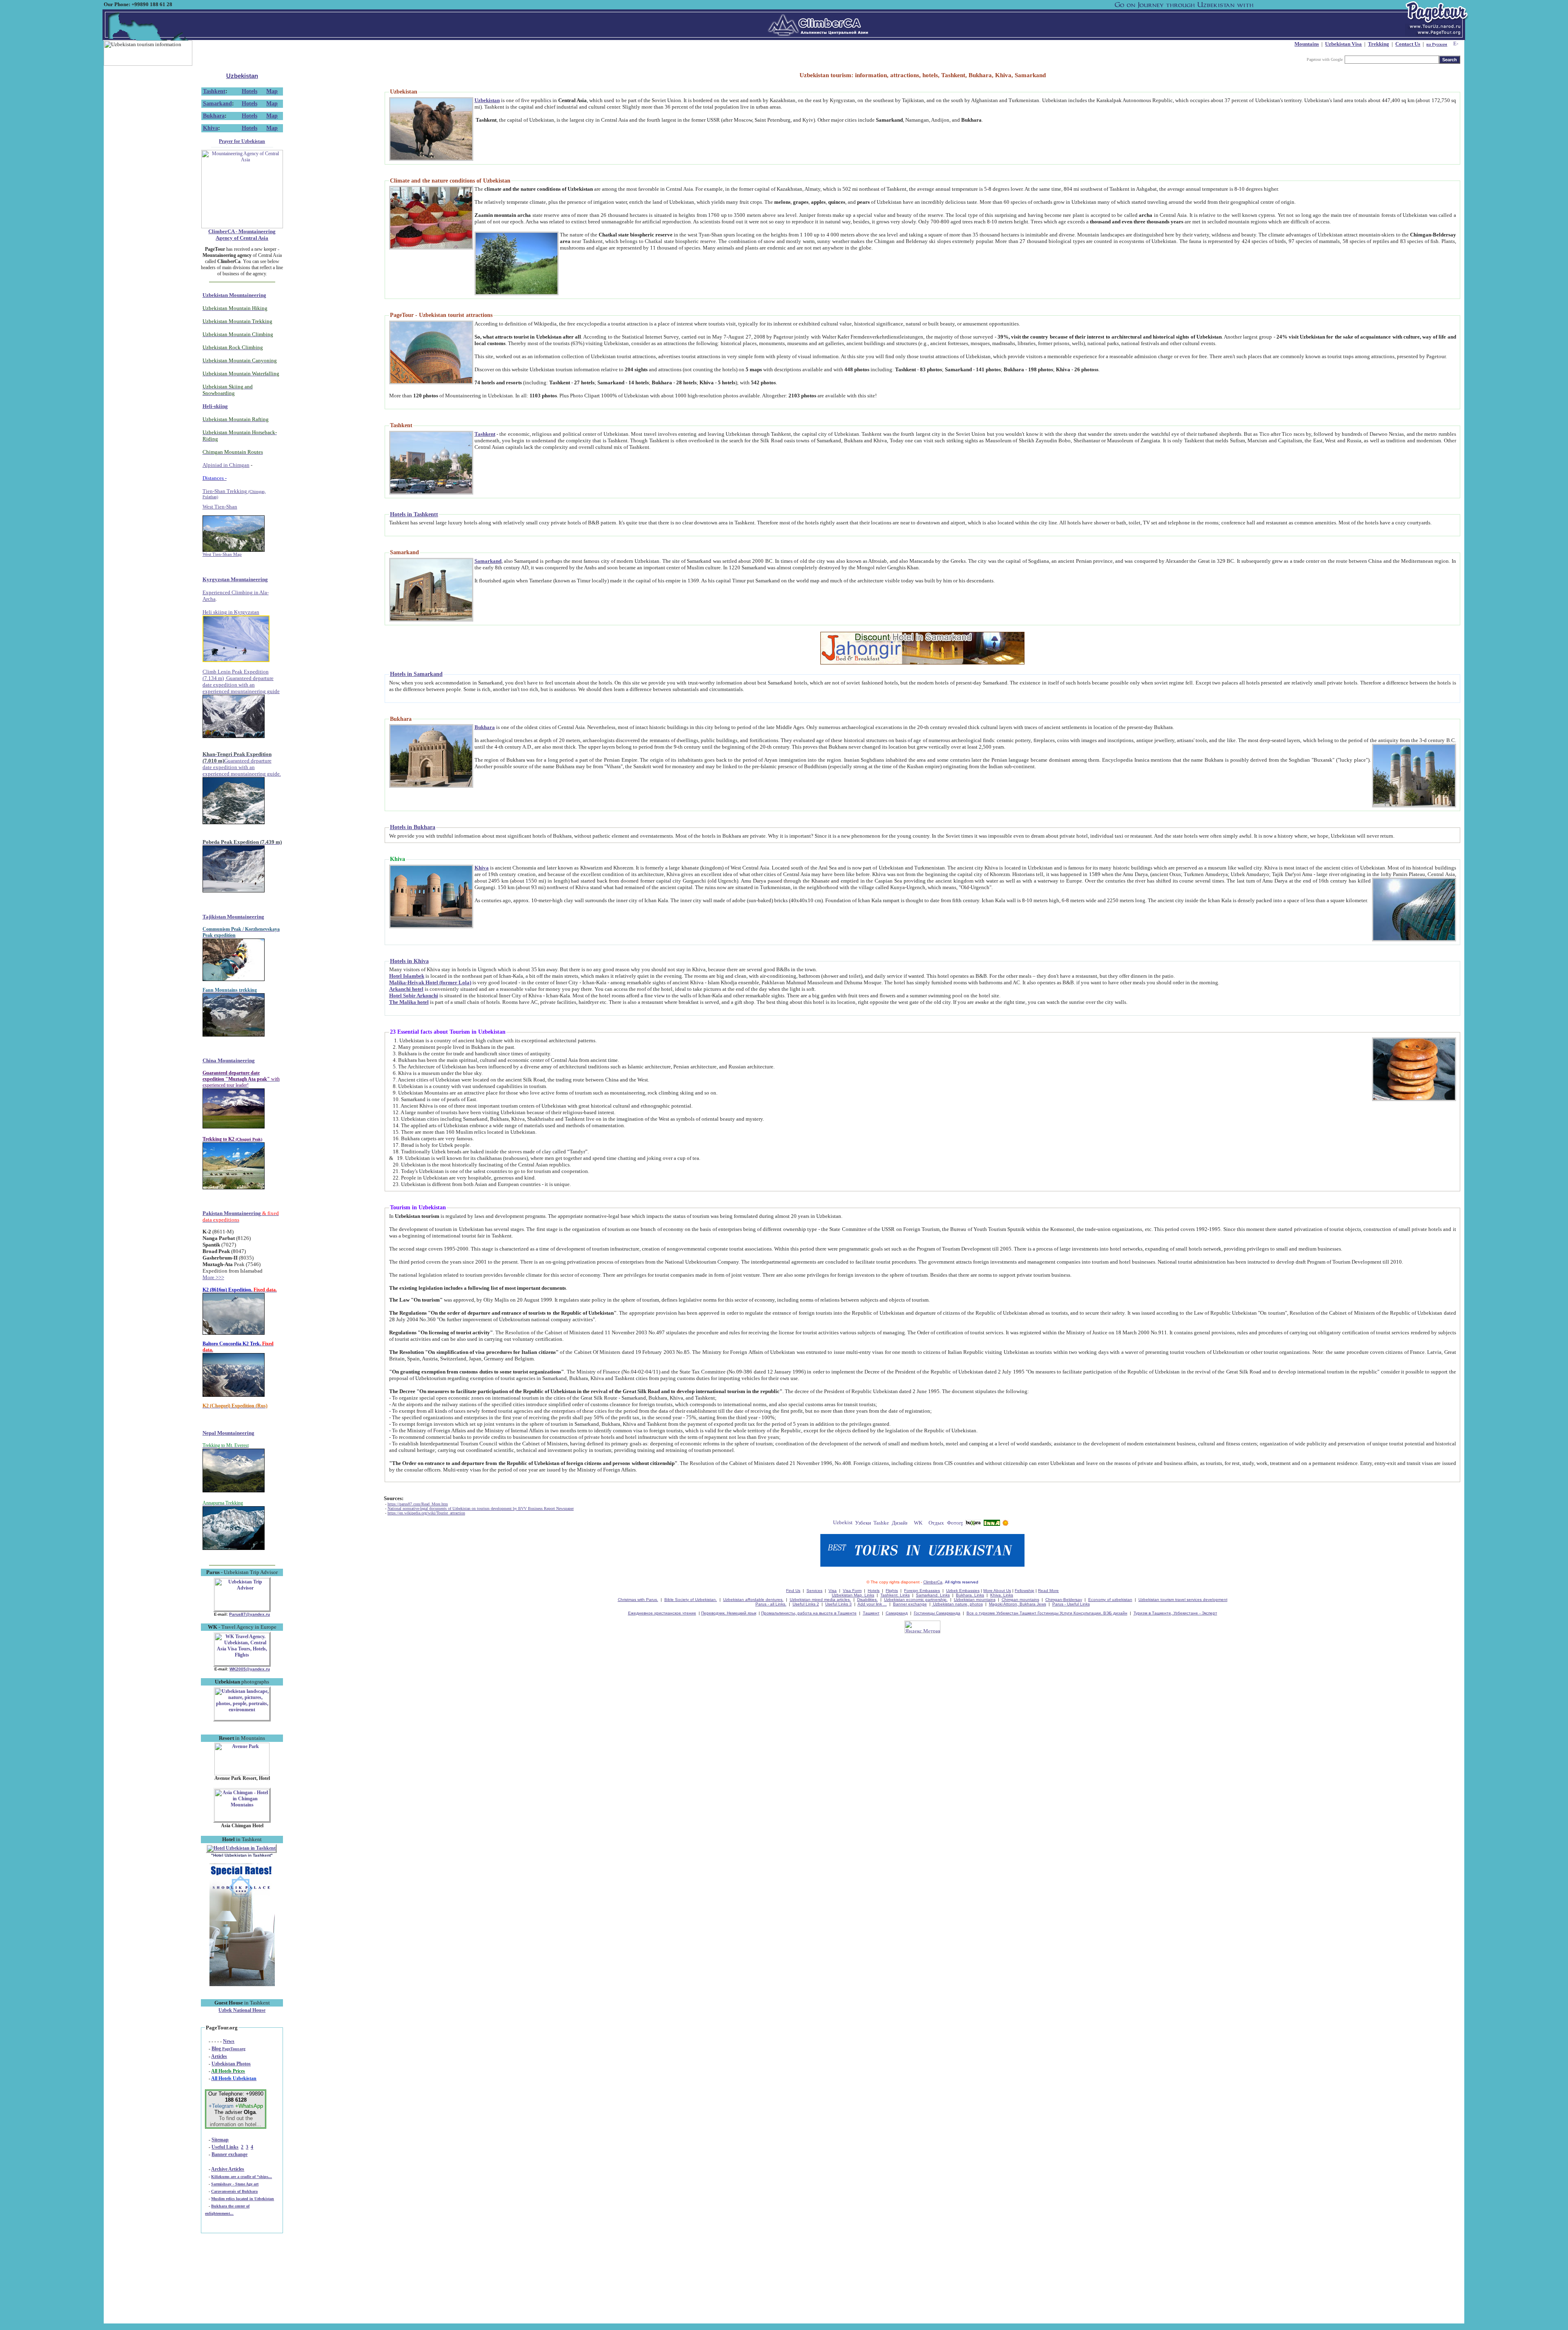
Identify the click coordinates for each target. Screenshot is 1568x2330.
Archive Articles (228, 2169)
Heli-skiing (215, 406)
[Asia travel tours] (973, 1524)
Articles (219, 2056)
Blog (228, 2049)
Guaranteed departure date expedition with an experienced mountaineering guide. (242, 767)
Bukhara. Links (970, 1595)
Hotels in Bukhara (413, 827)
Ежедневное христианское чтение (662, 1613)
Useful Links (225, 2147)
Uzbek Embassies (963, 1591)
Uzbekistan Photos (231, 2064)
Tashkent (214, 91)
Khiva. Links (1002, 1595)
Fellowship (1025, 1591)
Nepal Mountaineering (228, 1433)
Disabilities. (868, 1600)
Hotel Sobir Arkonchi (414, 996)
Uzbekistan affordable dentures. (753, 1600)
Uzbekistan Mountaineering (234, 295)
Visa (833, 1591)
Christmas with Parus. (638, 1600)
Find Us (793, 1591)
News (229, 2041)
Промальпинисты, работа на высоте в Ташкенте (809, 1613)
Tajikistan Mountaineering (233, 917)
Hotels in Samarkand (416, 674)
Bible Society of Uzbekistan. (691, 1600)
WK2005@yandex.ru (250, 1669)
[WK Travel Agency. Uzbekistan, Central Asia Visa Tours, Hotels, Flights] (242, 1664)
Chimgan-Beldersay (1064, 1600)
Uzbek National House (242, 2010)
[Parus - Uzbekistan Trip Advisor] (242, 1609)
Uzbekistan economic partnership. (916, 1600)
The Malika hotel (409, 1002)
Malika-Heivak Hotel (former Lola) (430, 982)
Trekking (1379, 44)
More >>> (213, 1277)
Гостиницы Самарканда (937, 1613)
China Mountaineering (229, 1060)
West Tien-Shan (220, 507)
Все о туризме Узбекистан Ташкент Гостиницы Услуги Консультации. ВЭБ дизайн (1047, 1613)
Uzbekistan (242, 76)
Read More (1048, 1591)
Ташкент (871, 1613)
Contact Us (1408, 44)
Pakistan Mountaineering (232, 1213)
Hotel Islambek (407, 976)
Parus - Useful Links (1071, 1604)
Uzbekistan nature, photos (957, 1604)
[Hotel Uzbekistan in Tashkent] (241, 1848)
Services (814, 1591)
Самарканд (897, 1613)
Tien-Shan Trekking (234, 494)
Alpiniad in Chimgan (226, 465)
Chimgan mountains (1020, 1600)
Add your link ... (872, 1604)
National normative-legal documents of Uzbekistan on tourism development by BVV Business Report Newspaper (481, 1508)
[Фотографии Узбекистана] (955, 1524)
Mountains (1307, 44)
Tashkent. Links (895, 1595)
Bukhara (214, 116)
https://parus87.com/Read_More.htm (418, 1504)
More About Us (997, 1591)
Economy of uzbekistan (1110, 1600)
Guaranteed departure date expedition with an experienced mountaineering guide (241, 685)
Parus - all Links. (771, 1604)
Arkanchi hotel (406, 989)
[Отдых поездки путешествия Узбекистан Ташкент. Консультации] (937, 1524)
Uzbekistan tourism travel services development (1183, 1600)
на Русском (1437, 44)
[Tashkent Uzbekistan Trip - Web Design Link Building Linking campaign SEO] (881, 1524)
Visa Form (852, 1591)
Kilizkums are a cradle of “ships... (242, 2177)
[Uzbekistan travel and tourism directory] (843, 1524)
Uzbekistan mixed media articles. (820, 1600)
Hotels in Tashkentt (414, 514)
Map (272, 91)
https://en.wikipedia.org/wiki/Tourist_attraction (426, 1513)
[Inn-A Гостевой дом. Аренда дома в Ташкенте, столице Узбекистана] (992, 1524)
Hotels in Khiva (409, 961)
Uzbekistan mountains (975, 1600)
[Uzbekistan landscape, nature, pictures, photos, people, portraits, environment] (242, 1719)
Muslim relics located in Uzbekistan (243, 2199)
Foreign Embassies (922, 1591)
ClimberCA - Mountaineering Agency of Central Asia (242, 235)
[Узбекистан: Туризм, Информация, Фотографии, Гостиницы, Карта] (863, 1524)
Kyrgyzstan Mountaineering (235, 579)
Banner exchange (229, 2154)
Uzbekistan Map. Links (853, 1595)
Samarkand (217, 104)
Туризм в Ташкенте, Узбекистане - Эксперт (1175, 1613)
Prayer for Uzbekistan (242, 141)
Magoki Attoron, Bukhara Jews (1018, 1604)
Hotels (249, 91)
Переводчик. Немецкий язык (729, 1613)
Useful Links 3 (839, 1604)
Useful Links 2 (806, 1604)
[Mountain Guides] (1006, 1524)
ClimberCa (933, 1582)
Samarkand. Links (933, 1595)
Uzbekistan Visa (1343, 44)
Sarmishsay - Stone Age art (235, 2184)
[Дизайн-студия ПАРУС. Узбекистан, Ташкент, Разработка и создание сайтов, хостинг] (900, 1524)
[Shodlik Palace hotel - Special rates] (242, 1984)
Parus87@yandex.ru (249, 1614)
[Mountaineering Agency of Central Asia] (242, 227)
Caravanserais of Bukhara (234, 2191)
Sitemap (220, 2140)
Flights (892, 1591)
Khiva (210, 128)
